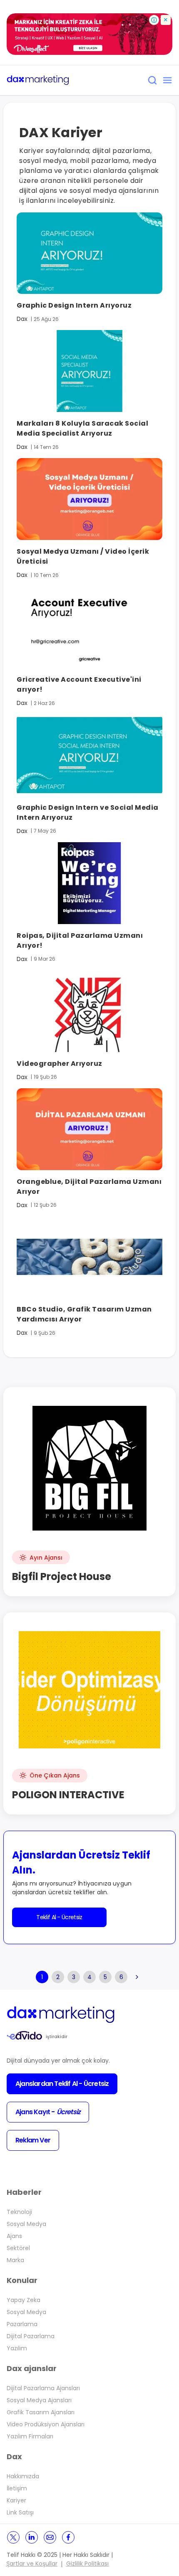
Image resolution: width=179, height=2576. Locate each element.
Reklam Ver (33, 2140)
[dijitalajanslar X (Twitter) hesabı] (13, 2537)
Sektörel (18, 2248)
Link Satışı (20, 2512)
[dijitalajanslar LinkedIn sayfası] (32, 2537)
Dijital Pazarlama (31, 2336)
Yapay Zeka (24, 2300)
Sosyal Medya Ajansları (39, 2400)
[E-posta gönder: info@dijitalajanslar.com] (50, 2537)
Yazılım (17, 2348)
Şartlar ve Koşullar (32, 2564)
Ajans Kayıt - (48, 2112)
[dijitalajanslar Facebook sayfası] (68, 2537)
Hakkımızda (23, 2476)
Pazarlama (22, 2324)
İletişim (17, 2488)
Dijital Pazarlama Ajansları (43, 2388)
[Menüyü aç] (167, 80)
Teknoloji (19, 2212)
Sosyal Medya (26, 2224)
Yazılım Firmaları (30, 2436)
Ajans (14, 2236)
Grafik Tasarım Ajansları (41, 2412)
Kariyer (16, 2500)
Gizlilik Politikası (87, 2564)
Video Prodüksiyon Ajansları (46, 2424)
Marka (15, 2260)
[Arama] (152, 80)
